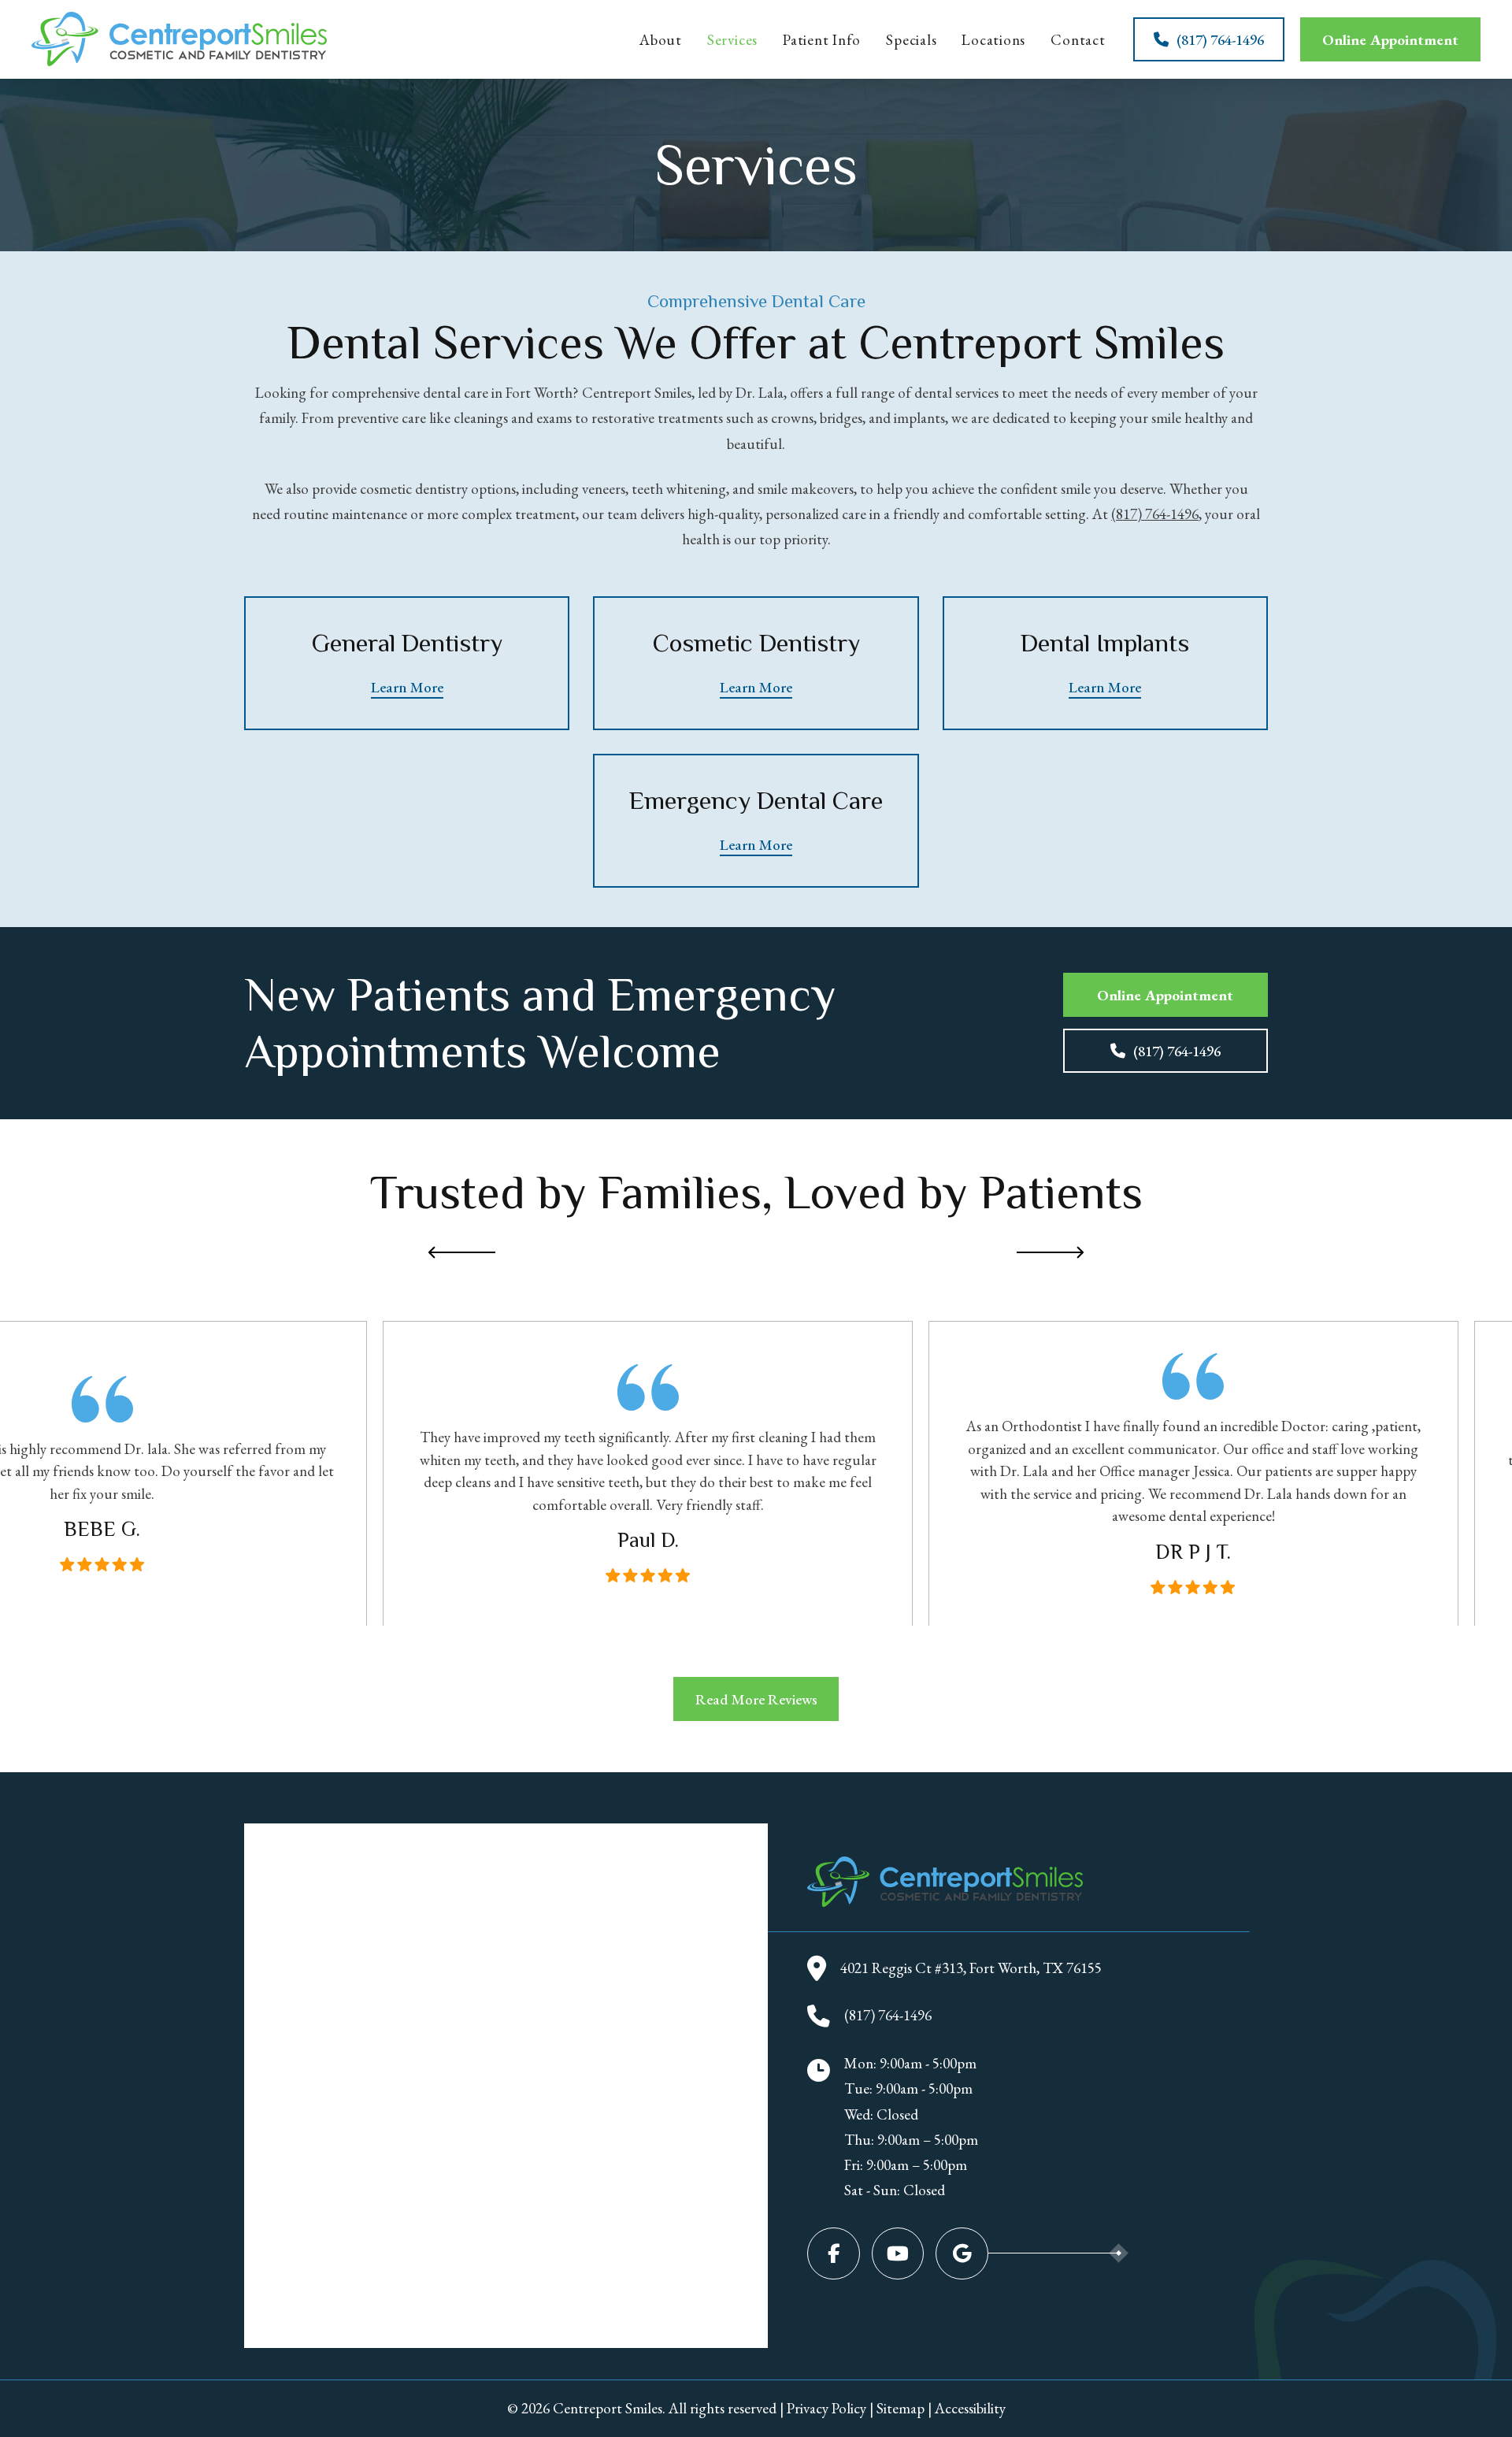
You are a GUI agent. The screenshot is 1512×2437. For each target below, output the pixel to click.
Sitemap (901, 2408)
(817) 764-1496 (1155, 514)
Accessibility (970, 2408)
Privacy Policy (826, 2408)
